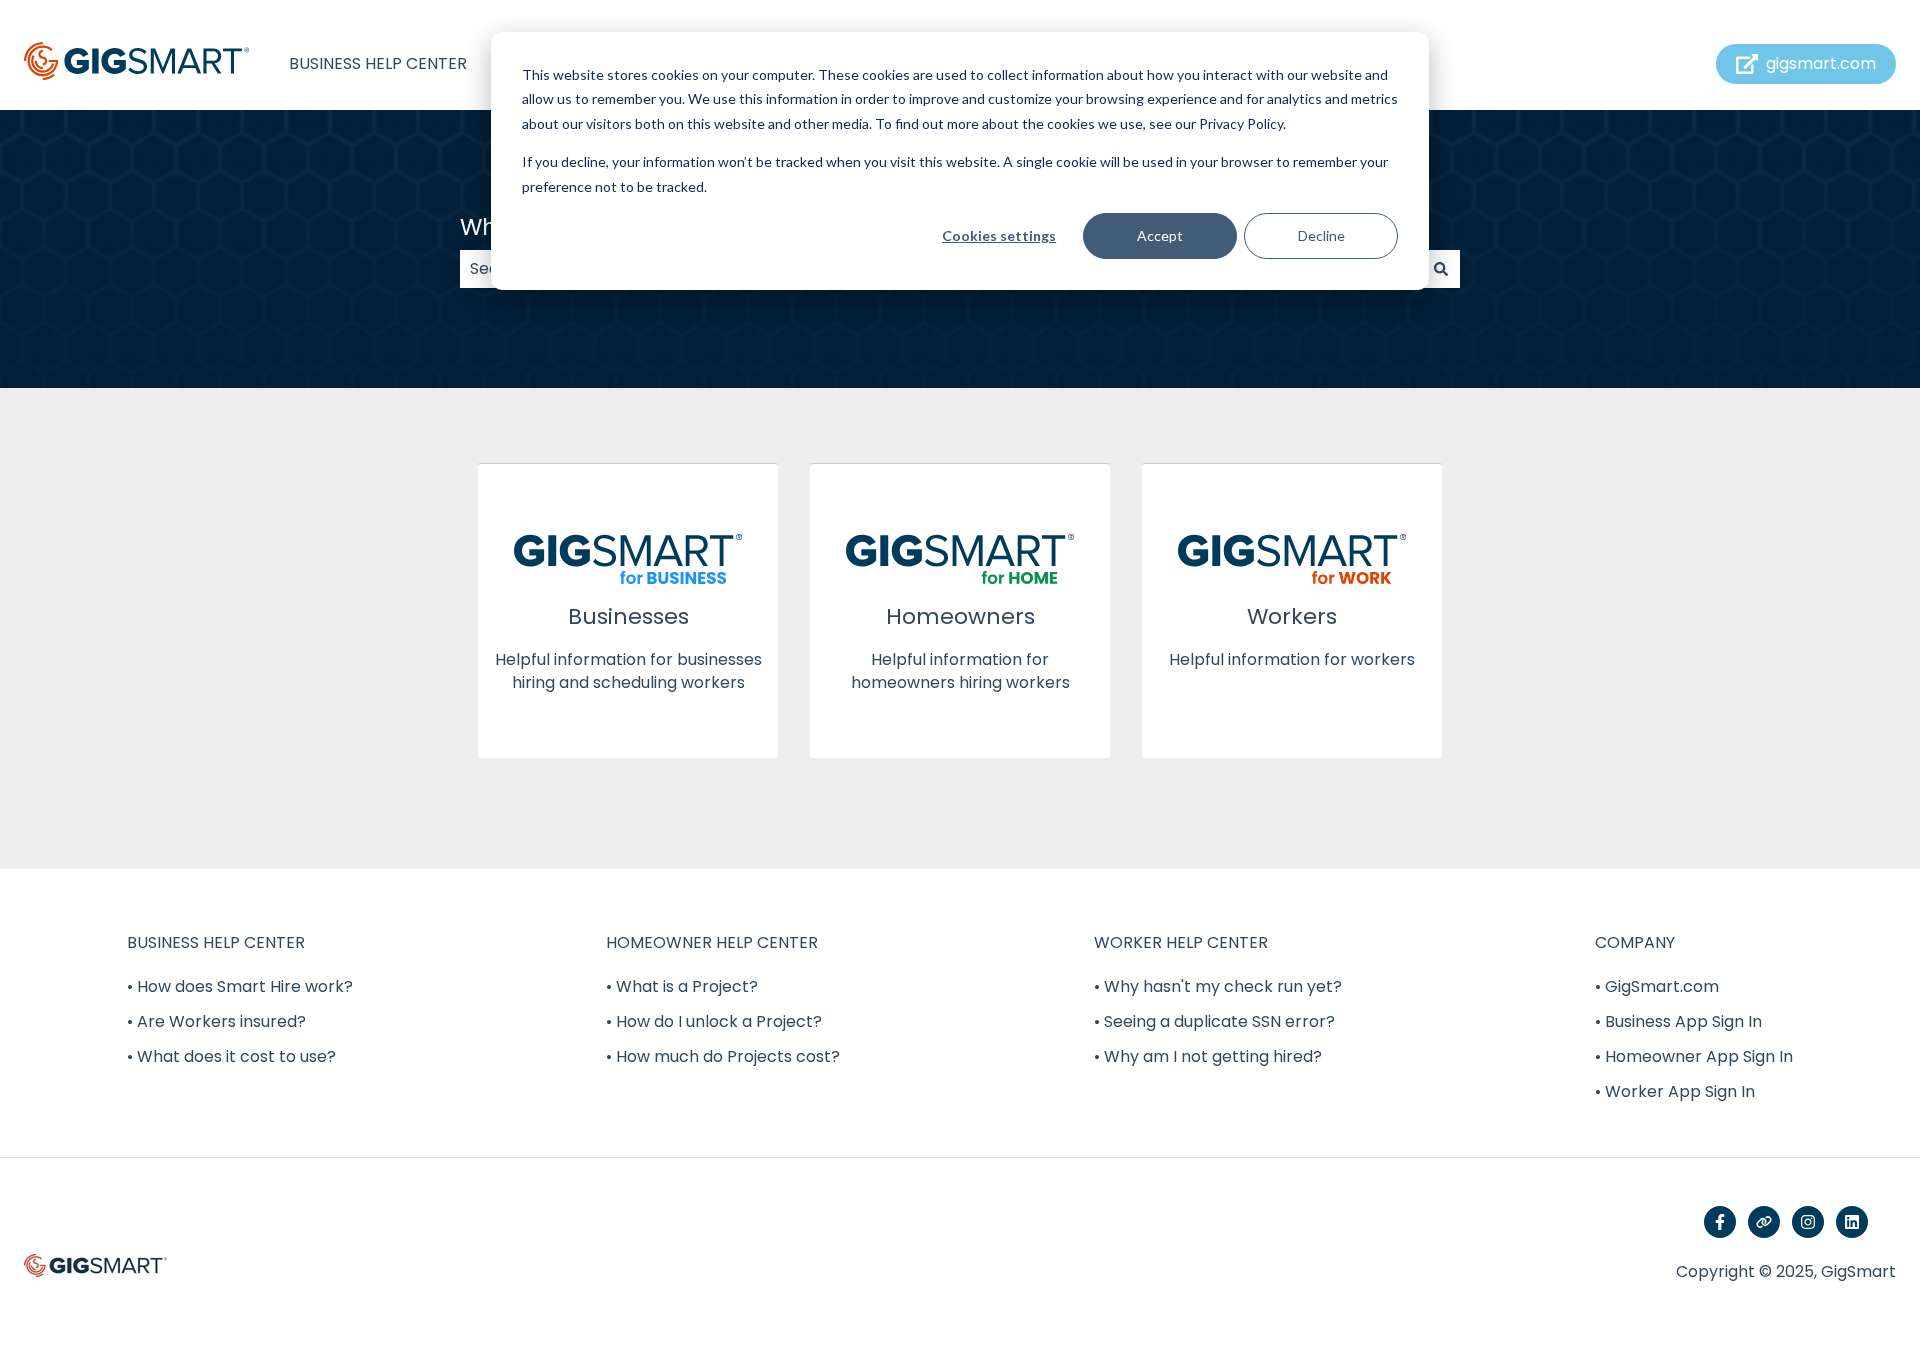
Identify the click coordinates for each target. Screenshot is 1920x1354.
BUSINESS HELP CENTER (378, 64)
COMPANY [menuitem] (1635, 942)
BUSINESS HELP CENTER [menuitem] (216, 942)
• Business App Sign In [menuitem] (1678, 1021)
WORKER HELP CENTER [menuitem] (1181, 942)
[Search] (1441, 269)
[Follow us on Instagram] (1808, 1222)
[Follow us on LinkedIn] (1852, 1222)
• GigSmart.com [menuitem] (1657, 986)
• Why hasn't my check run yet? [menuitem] (1218, 986)
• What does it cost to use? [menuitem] (231, 1056)
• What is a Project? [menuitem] (682, 986)
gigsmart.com (1821, 63)
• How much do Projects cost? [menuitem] (723, 1056)
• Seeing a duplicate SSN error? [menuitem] (1214, 1021)
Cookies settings (999, 235)
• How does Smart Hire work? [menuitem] (240, 986)
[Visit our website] (1764, 1222)
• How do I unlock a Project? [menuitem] (714, 1021)
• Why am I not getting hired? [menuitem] (1208, 1056)
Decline (1321, 235)
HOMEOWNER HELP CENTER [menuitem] (712, 942)
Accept (1160, 235)
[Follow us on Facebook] (1720, 1222)
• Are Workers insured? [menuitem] (216, 1021)
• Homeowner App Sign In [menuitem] (1694, 1056)
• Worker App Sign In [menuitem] (1675, 1091)
